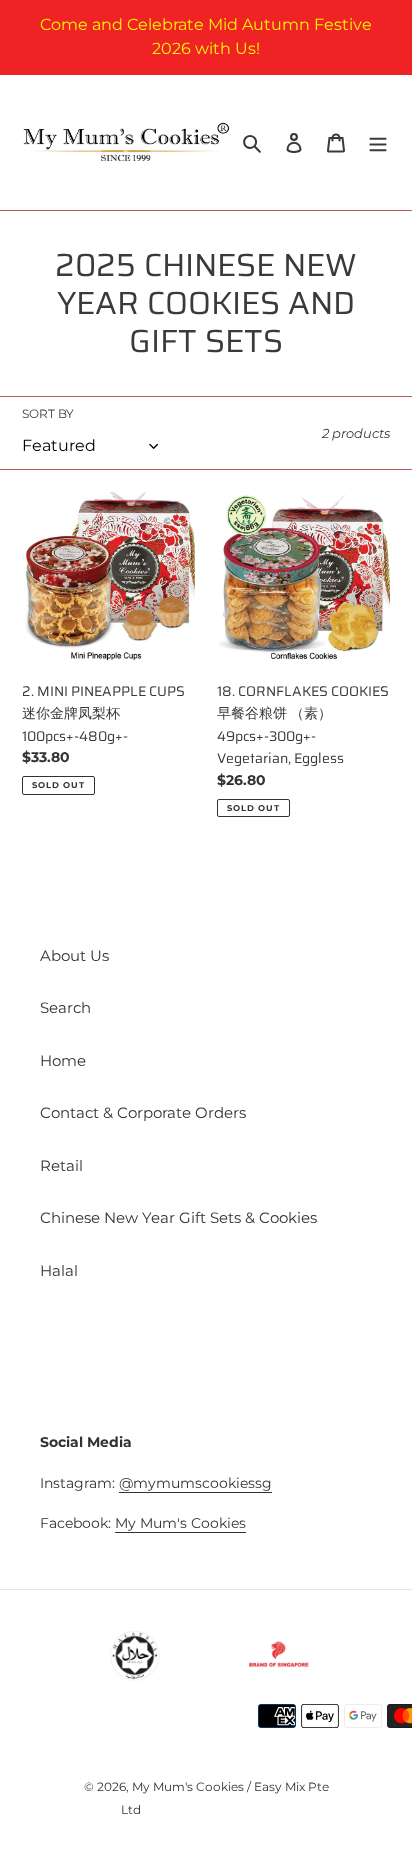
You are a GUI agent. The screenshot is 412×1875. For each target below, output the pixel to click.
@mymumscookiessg (195, 1483)
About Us (74, 955)
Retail (61, 1165)
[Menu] (378, 142)
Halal (59, 1270)
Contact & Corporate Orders (143, 1112)
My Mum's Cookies (180, 1523)
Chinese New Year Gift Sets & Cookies (178, 1217)
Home (63, 1060)
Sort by (48, 413)
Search (65, 1007)
